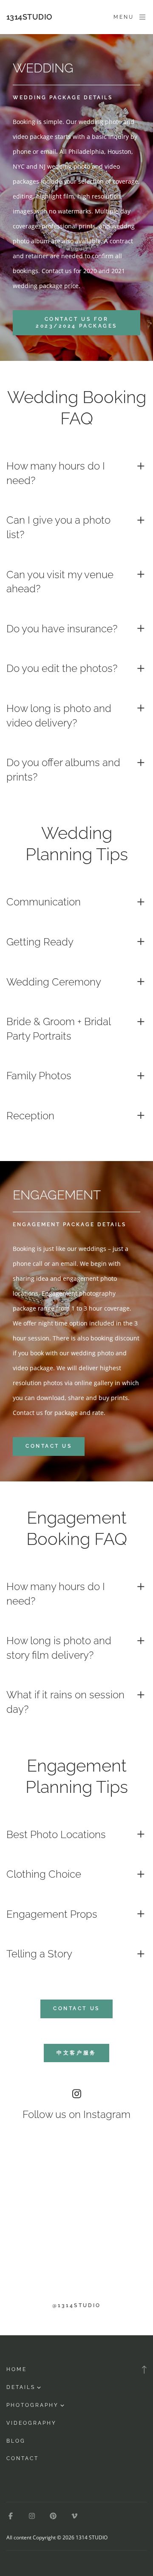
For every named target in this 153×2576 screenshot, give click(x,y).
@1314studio (76, 2305)
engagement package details (69, 1225)
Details (21, 2387)
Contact (23, 2458)
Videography (31, 2423)
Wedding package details (63, 98)
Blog (16, 2441)
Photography (33, 2405)
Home (17, 2369)
